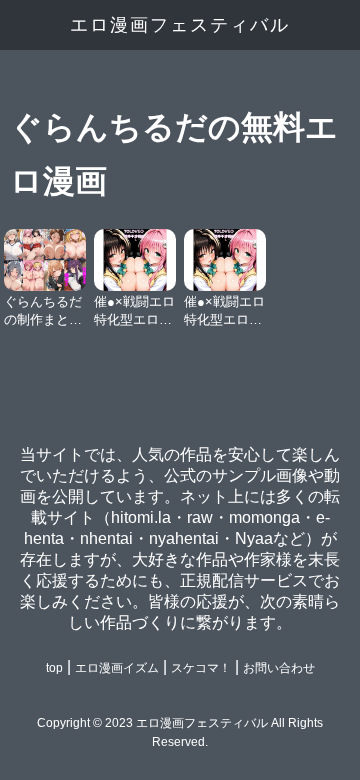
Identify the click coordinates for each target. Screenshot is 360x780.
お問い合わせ (279, 668)
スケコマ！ (201, 668)
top (54, 668)
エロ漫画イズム (117, 668)
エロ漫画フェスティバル (180, 25)
